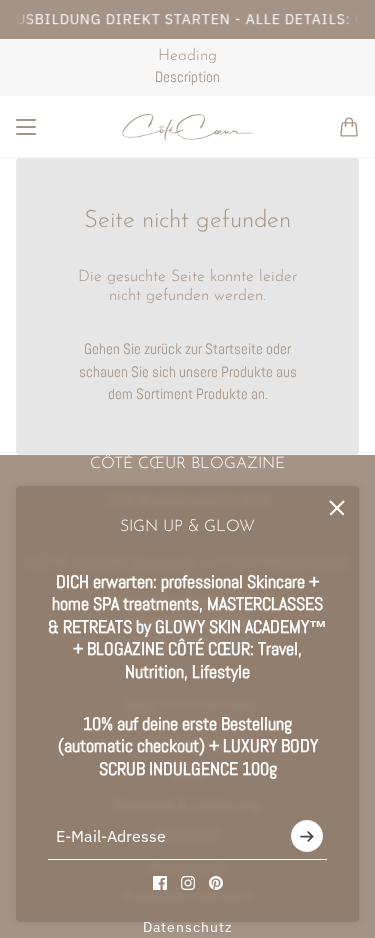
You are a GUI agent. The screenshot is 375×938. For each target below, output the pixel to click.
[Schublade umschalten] (26, 127)
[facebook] (160, 883)
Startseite (234, 348)
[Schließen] (337, 508)
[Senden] (307, 837)
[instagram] (188, 883)
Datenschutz (188, 927)
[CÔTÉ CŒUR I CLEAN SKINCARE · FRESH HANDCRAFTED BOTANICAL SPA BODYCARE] (187, 127)
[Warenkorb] (349, 127)
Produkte (222, 393)
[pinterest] (216, 883)
